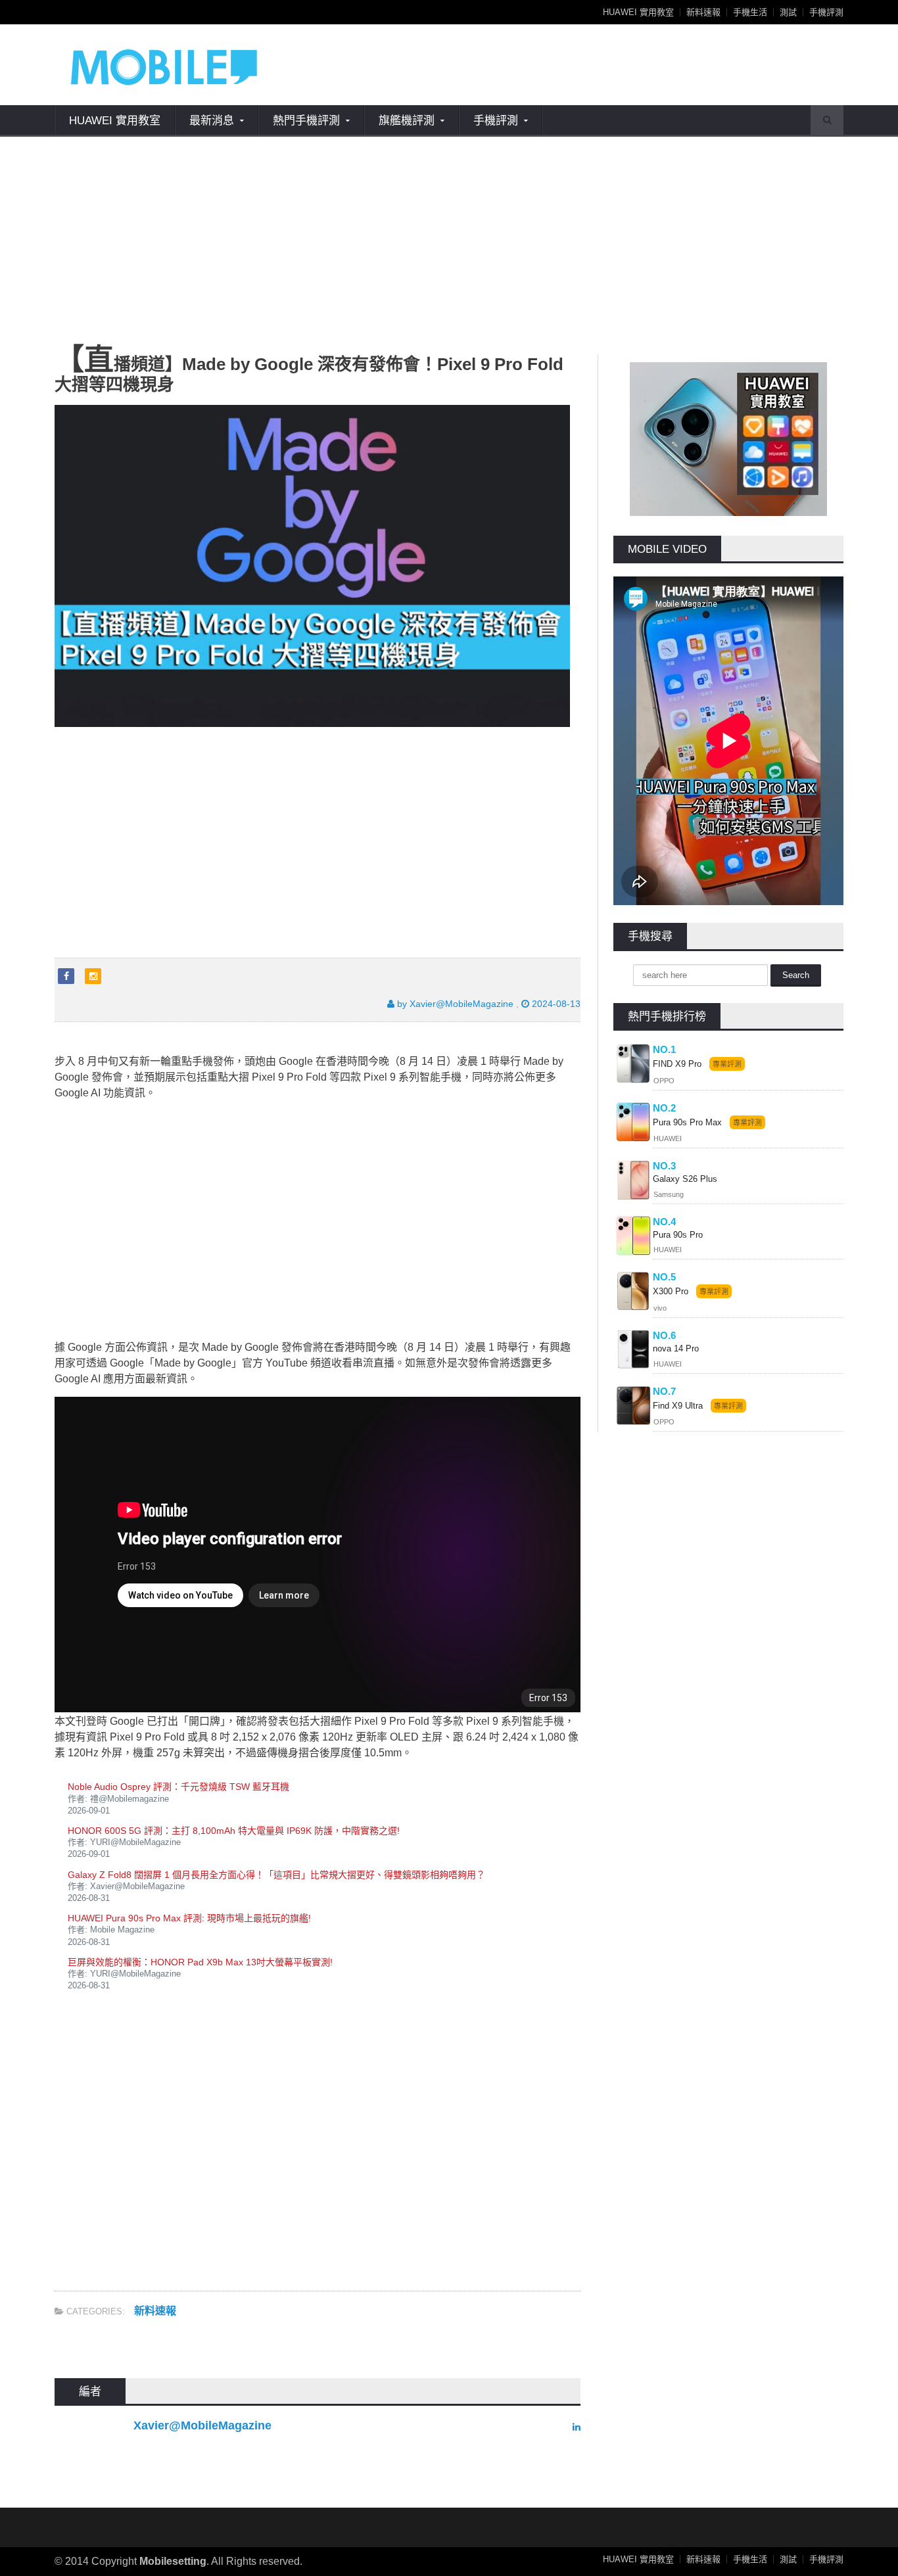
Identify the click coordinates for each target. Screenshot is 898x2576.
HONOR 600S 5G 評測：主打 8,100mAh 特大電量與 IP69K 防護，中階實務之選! (234, 1831)
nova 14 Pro (676, 1348)
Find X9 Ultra (678, 1406)
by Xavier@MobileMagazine (454, 1004)
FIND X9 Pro (677, 1064)
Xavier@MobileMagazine (202, 2425)
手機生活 (750, 12)
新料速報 (703, 12)
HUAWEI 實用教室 (638, 12)
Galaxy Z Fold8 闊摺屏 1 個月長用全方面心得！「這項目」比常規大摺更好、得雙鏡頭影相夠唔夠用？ (276, 1875)
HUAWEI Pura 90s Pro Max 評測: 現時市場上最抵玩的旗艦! (189, 1918)
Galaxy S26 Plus (685, 1179)
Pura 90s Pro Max (689, 1122)
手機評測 (826, 12)
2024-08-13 (555, 1004)
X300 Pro (671, 1291)
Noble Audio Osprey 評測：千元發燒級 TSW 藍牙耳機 (178, 1787)
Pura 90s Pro (678, 1235)
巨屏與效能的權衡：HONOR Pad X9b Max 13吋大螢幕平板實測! (200, 1962)
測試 (788, 12)
